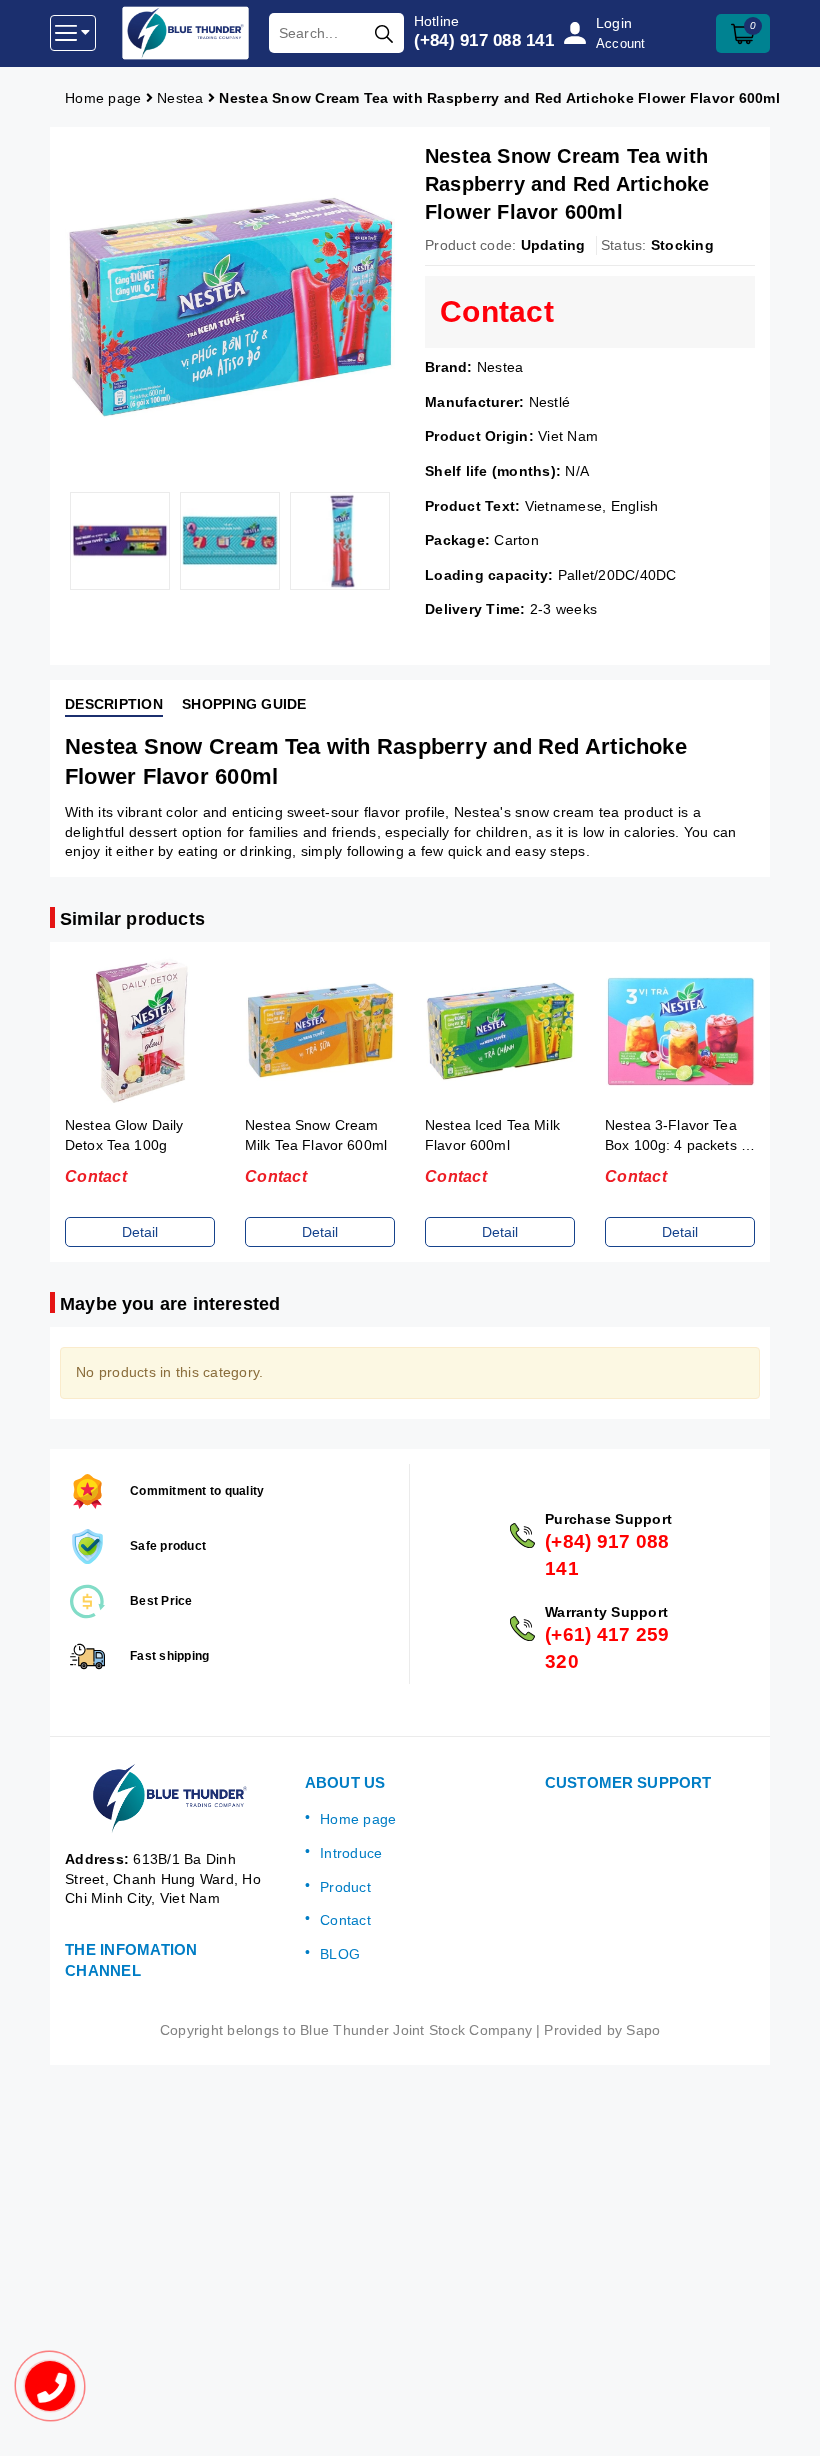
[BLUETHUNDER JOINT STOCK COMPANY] (185, 33)
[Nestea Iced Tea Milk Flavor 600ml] (500, 1031)
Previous (50, 541)
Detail (140, 1232)
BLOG (340, 1954)
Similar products (132, 919)
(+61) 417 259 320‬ (607, 1648)
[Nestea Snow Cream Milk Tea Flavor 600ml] (320, 1031)
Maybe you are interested (170, 1304)
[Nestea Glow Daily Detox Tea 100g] (140, 1031)
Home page (358, 1819)
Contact (345, 1920)
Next (410, 541)
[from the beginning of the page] (785, 2421)
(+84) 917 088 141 (484, 40)
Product (345, 1887)
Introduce (351, 1853)
